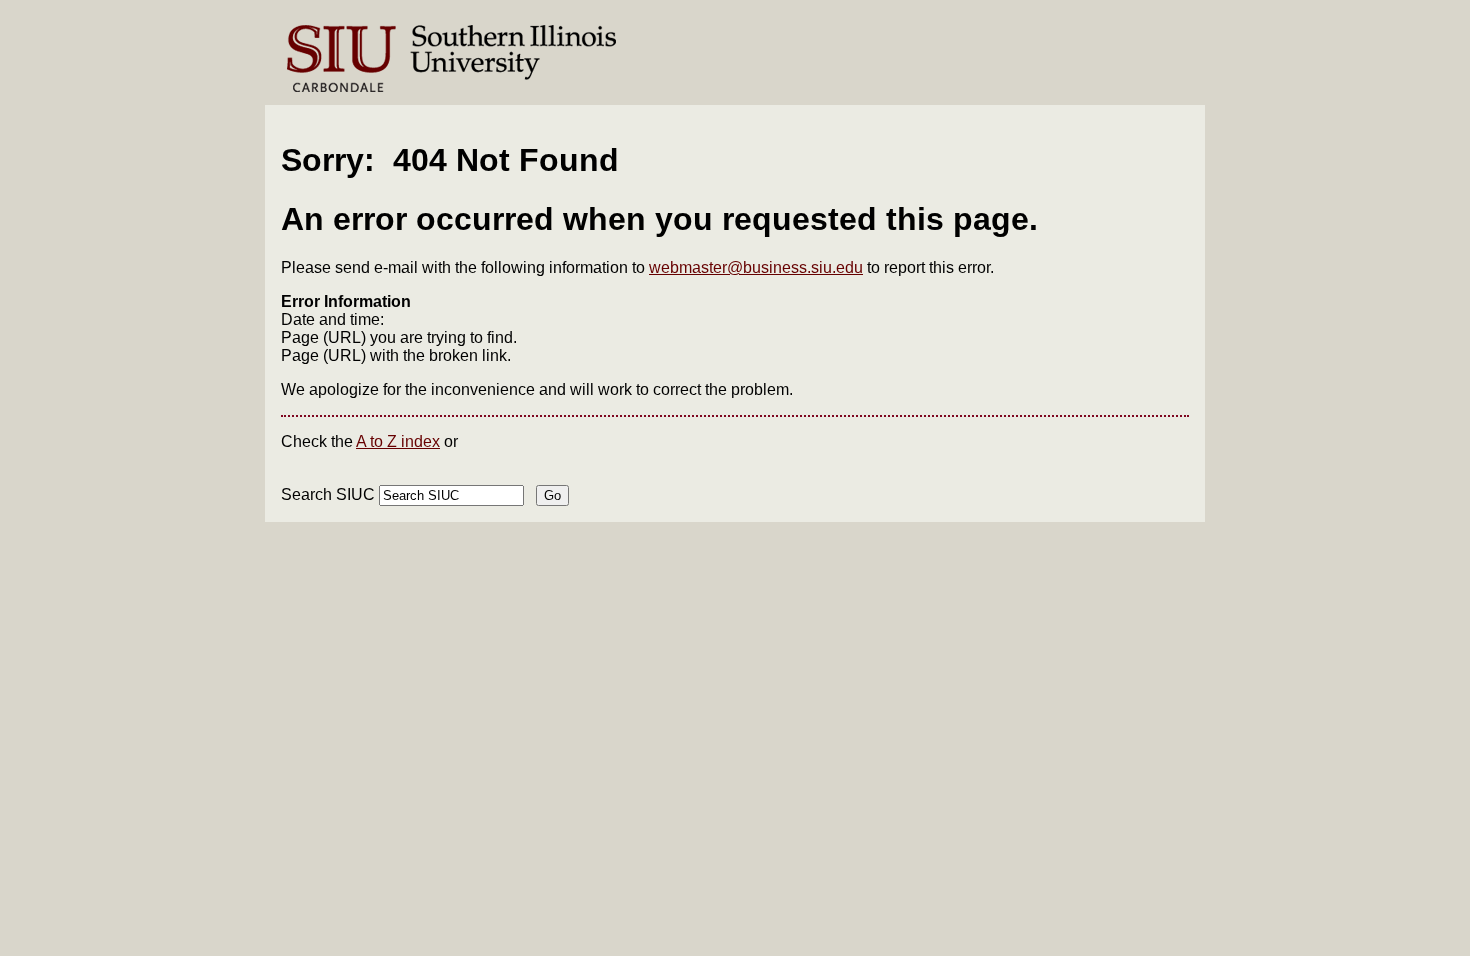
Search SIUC (328, 494)
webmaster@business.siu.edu (756, 267)
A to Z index (398, 441)
